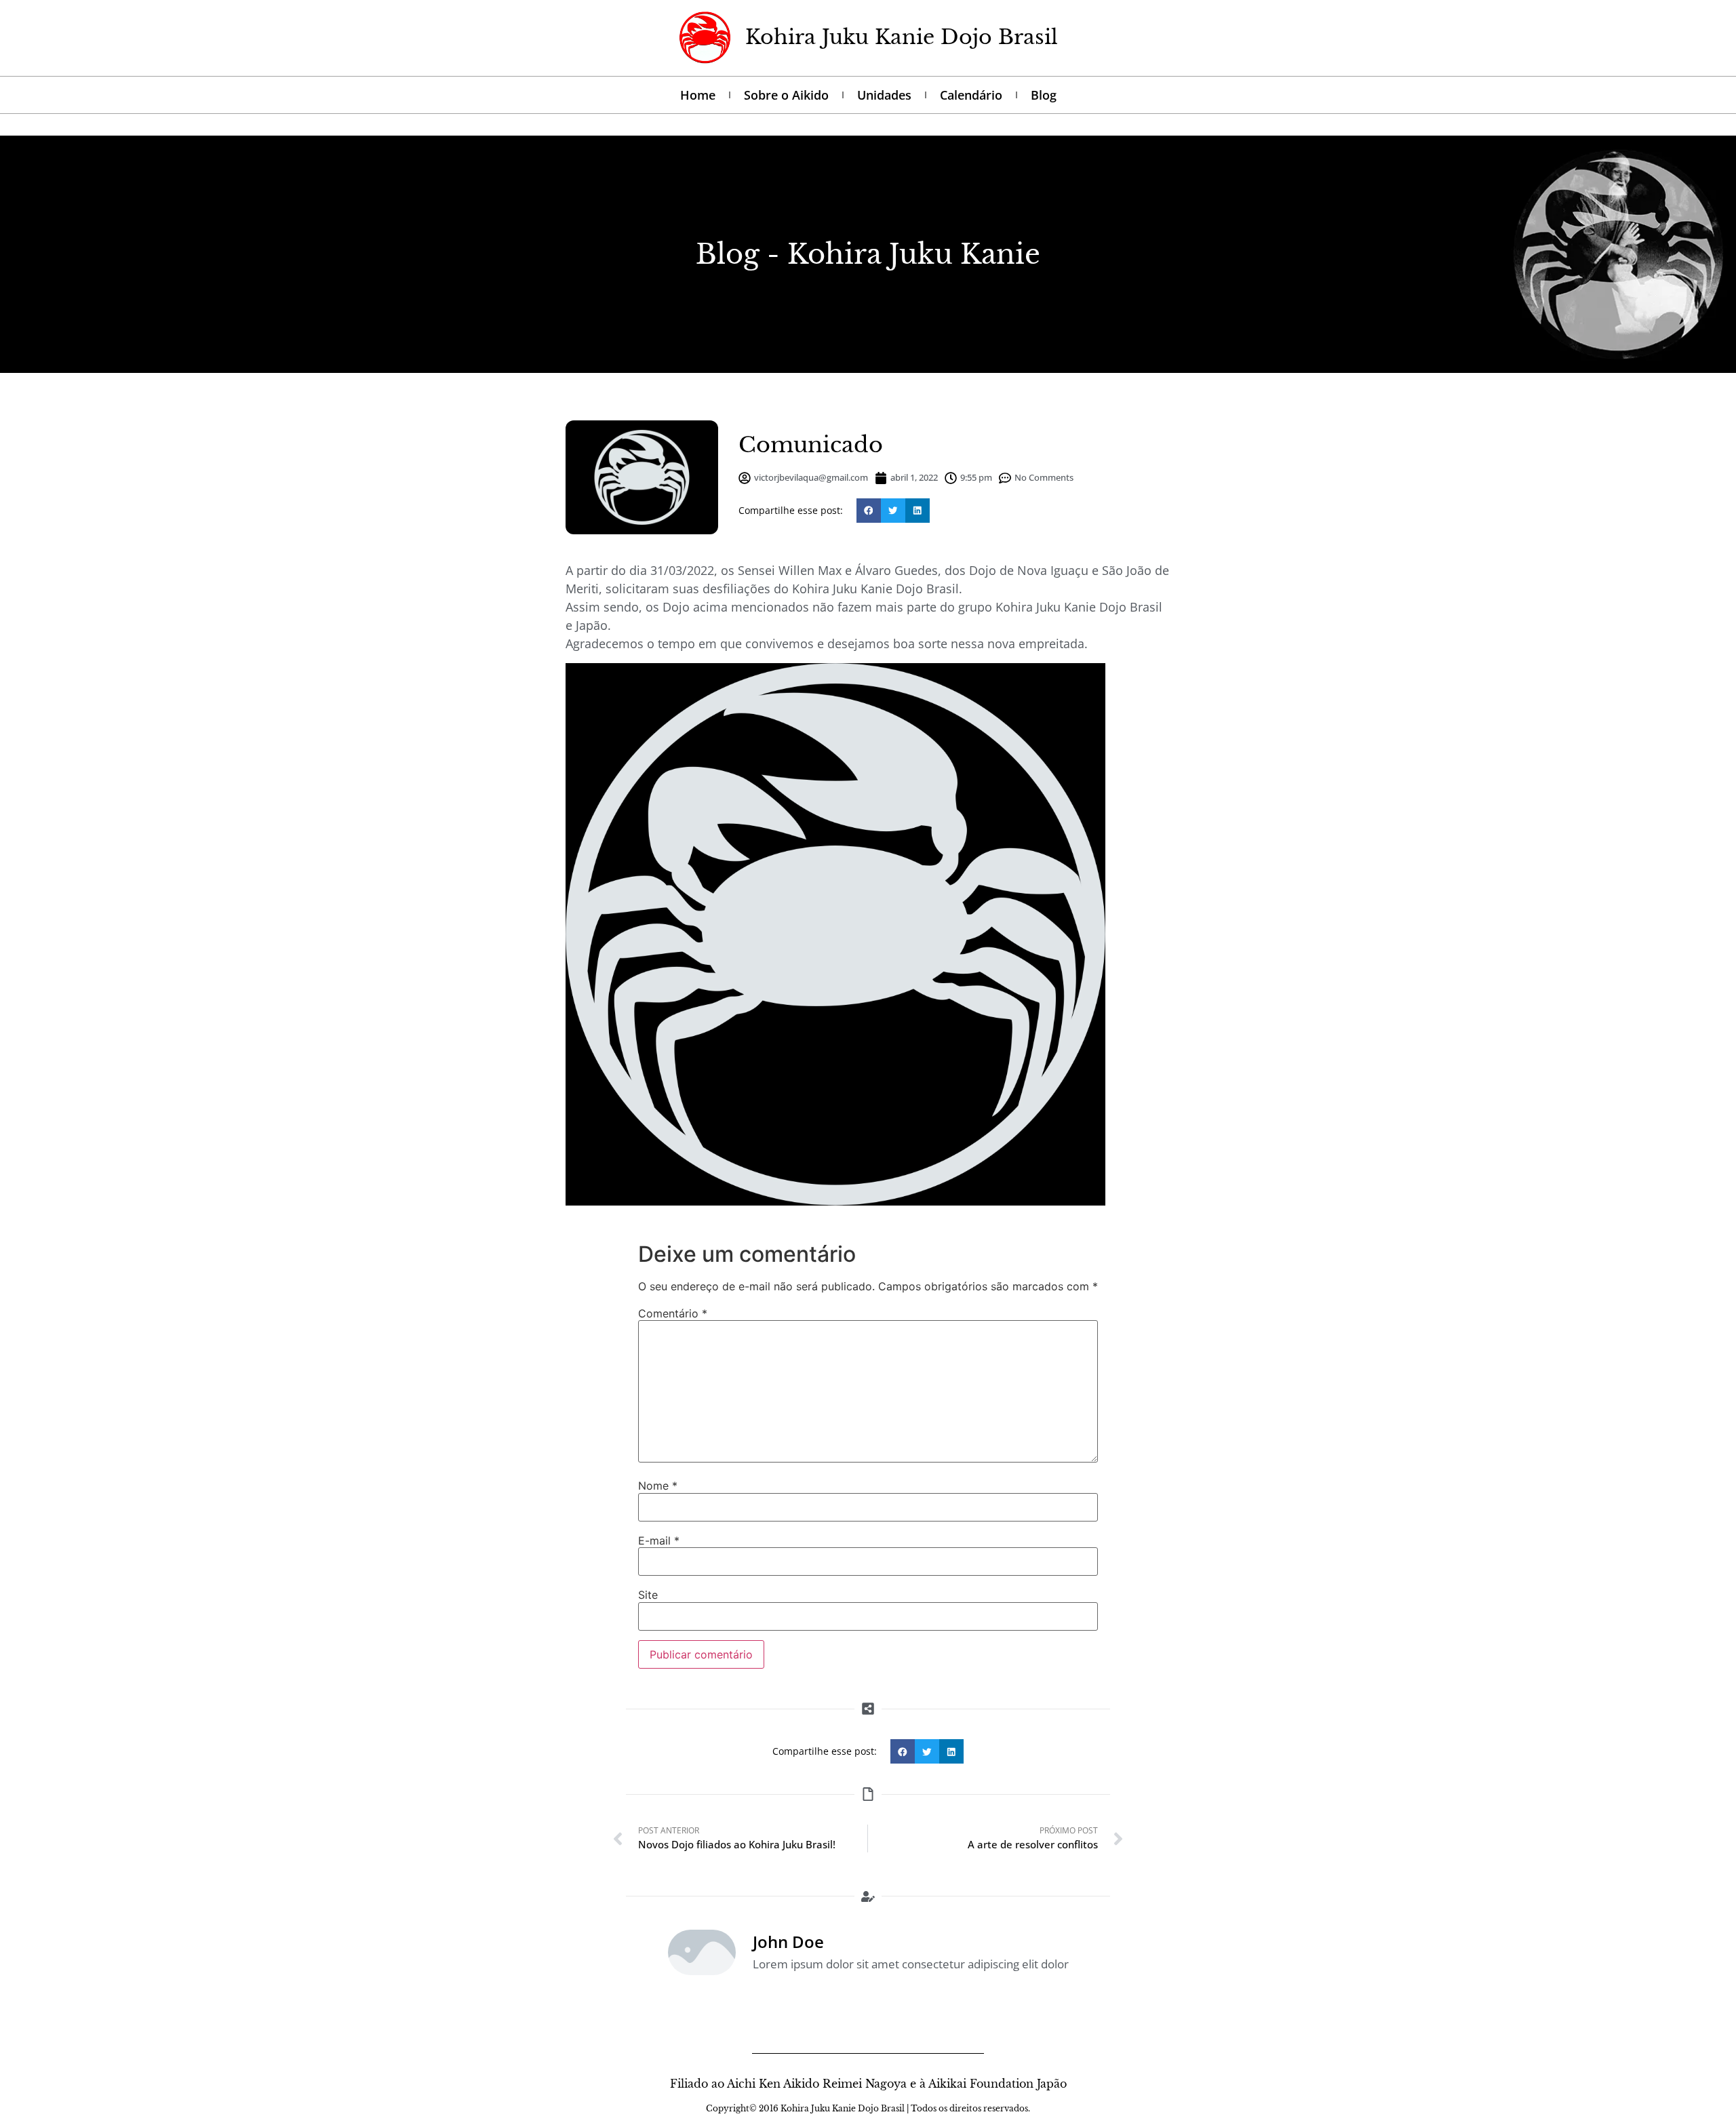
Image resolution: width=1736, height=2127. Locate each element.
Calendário (971, 95)
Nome (658, 1486)
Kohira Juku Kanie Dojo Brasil (902, 37)
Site (648, 1595)
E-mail (659, 1540)
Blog (1044, 95)
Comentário (673, 1313)
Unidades (884, 95)
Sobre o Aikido (786, 95)
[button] (869, 511)
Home (698, 95)
